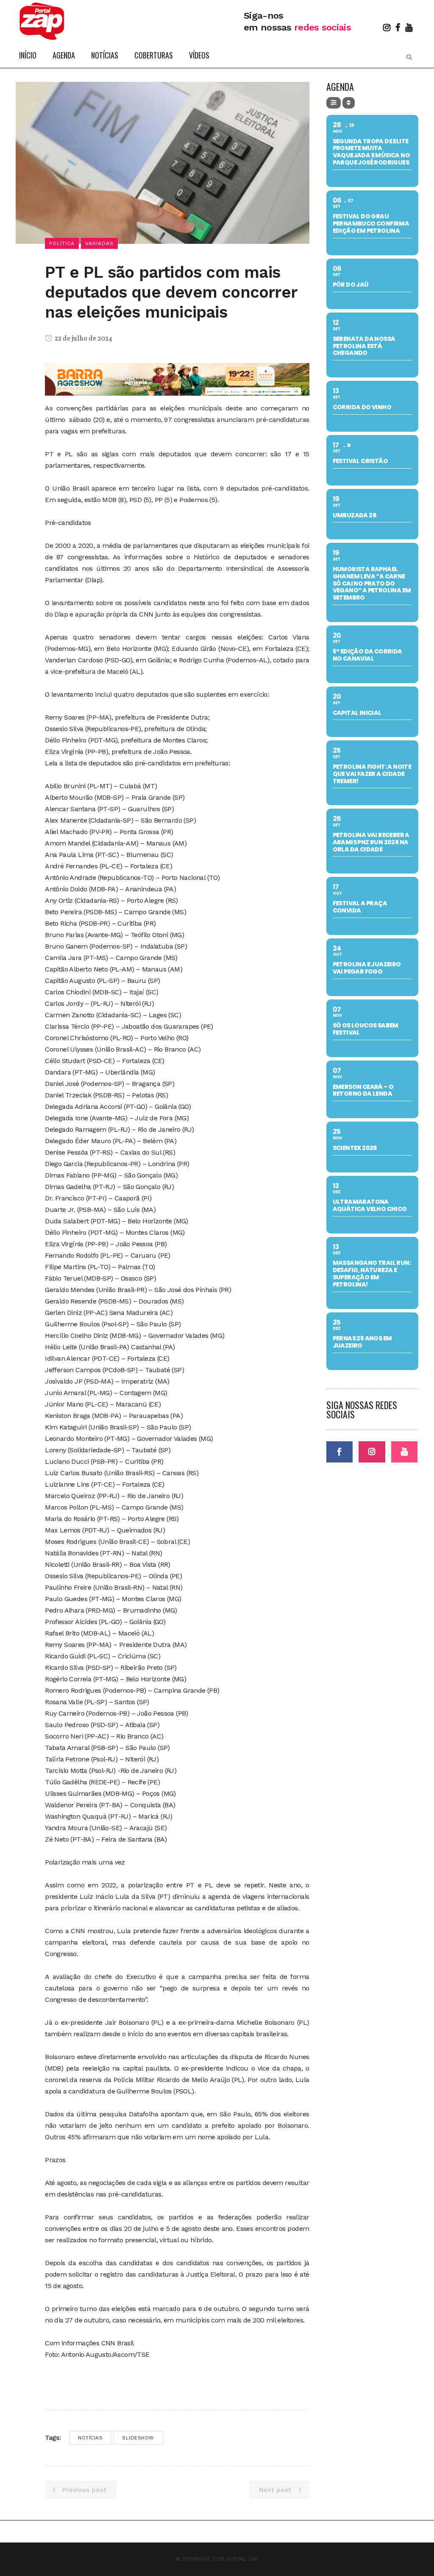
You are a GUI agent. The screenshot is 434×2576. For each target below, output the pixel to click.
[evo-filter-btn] (334, 103)
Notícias (90, 2438)
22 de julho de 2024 (83, 339)
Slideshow (138, 2438)
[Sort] (349, 103)
